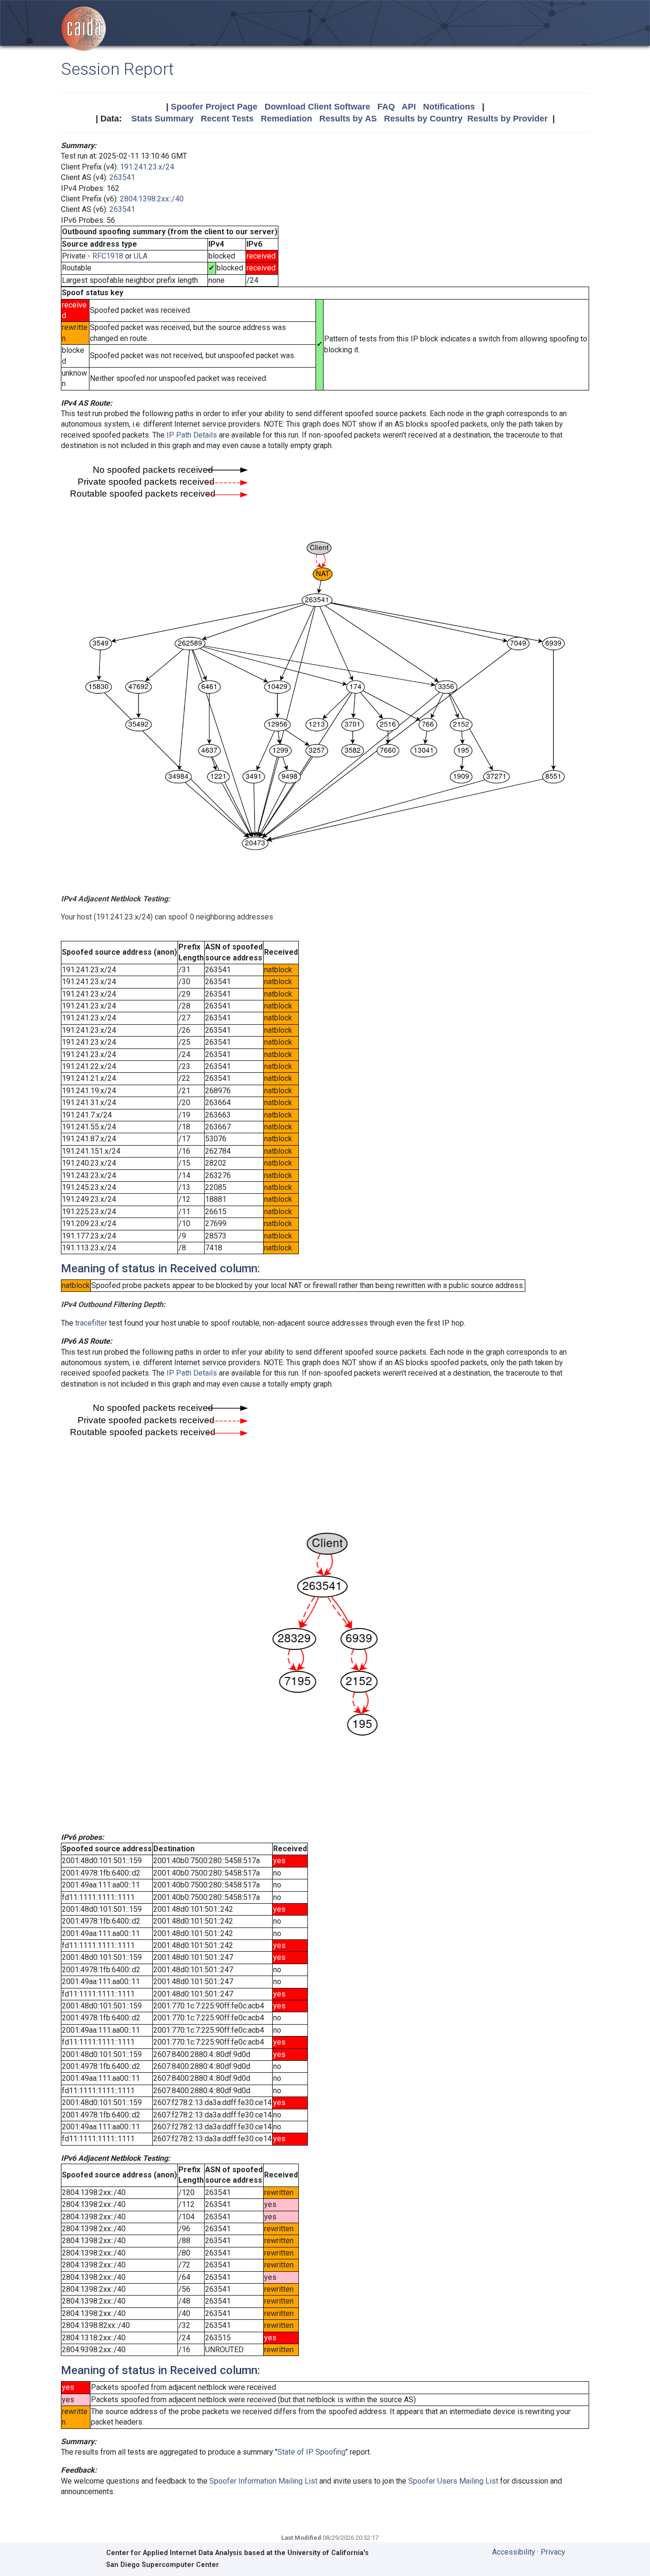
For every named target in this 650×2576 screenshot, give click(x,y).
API (409, 107)
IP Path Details (192, 435)
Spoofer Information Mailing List (263, 2481)
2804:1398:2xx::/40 (152, 199)
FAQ (386, 107)
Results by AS (348, 119)
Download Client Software (317, 107)
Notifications (449, 107)
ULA (141, 256)
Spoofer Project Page (214, 107)
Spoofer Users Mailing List (453, 2481)
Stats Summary (162, 119)
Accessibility (514, 2552)
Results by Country (423, 119)
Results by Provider (507, 119)
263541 (122, 177)
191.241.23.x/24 (147, 167)
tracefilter (91, 1323)
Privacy (553, 2552)
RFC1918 (108, 256)
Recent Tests (227, 119)
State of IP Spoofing (311, 2452)
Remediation (286, 119)
